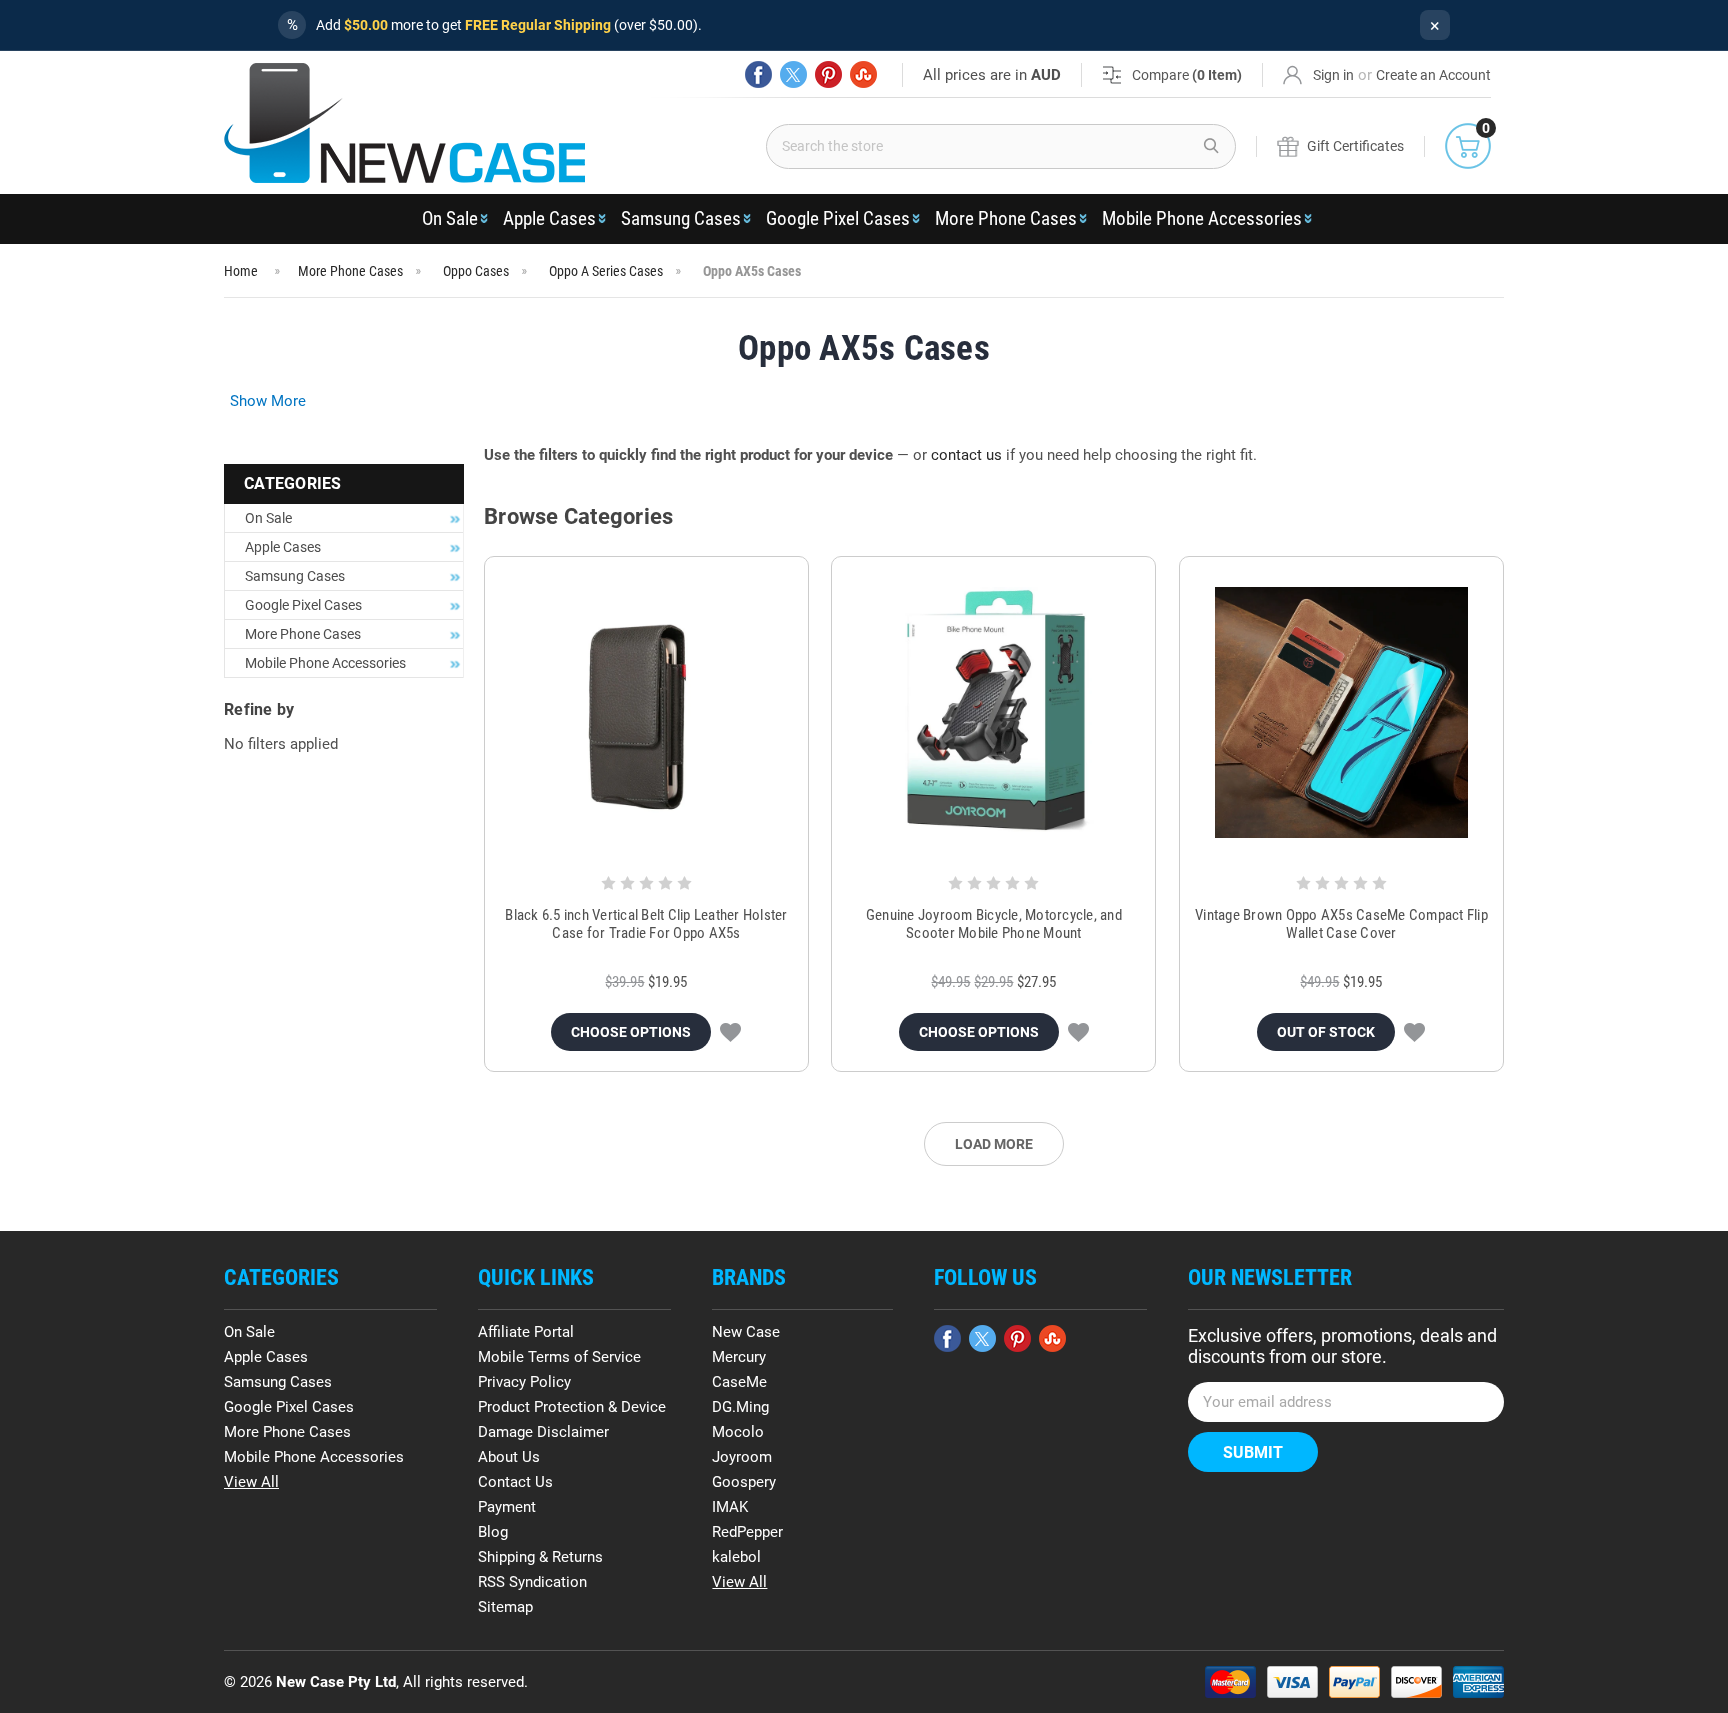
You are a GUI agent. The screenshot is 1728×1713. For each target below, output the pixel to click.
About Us (509, 1457)
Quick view (646, 713)
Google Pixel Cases (838, 218)
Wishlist (730, 1032)
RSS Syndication (532, 1582)
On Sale (450, 218)
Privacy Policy (524, 1382)
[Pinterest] (828, 74)
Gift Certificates (1355, 146)
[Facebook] (758, 74)
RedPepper (747, 1532)
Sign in (1333, 75)
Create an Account (1433, 75)
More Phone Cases (1006, 218)
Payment (507, 1507)
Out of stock (1326, 1032)
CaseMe (739, 1382)
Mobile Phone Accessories (1202, 218)
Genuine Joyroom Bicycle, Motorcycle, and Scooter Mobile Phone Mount (994, 924)
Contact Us (515, 1482)
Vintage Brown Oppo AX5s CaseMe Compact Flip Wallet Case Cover (1341, 924)
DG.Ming (740, 1407)
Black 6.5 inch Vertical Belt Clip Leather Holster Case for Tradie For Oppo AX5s (646, 924)
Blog (493, 1532)
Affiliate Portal (526, 1332)
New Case (746, 1332)
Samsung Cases (681, 218)
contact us (966, 455)
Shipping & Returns (540, 1557)
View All (251, 1482)
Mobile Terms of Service (559, 1357)
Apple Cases (549, 218)
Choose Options (631, 1032)
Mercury (739, 1357)
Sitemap (505, 1607)
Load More (994, 1144)
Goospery (744, 1482)
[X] (793, 74)
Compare (1187, 75)
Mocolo (738, 1432)
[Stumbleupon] (863, 74)
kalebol (736, 1557)
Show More (268, 401)
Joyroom (742, 1457)
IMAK (730, 1507)
